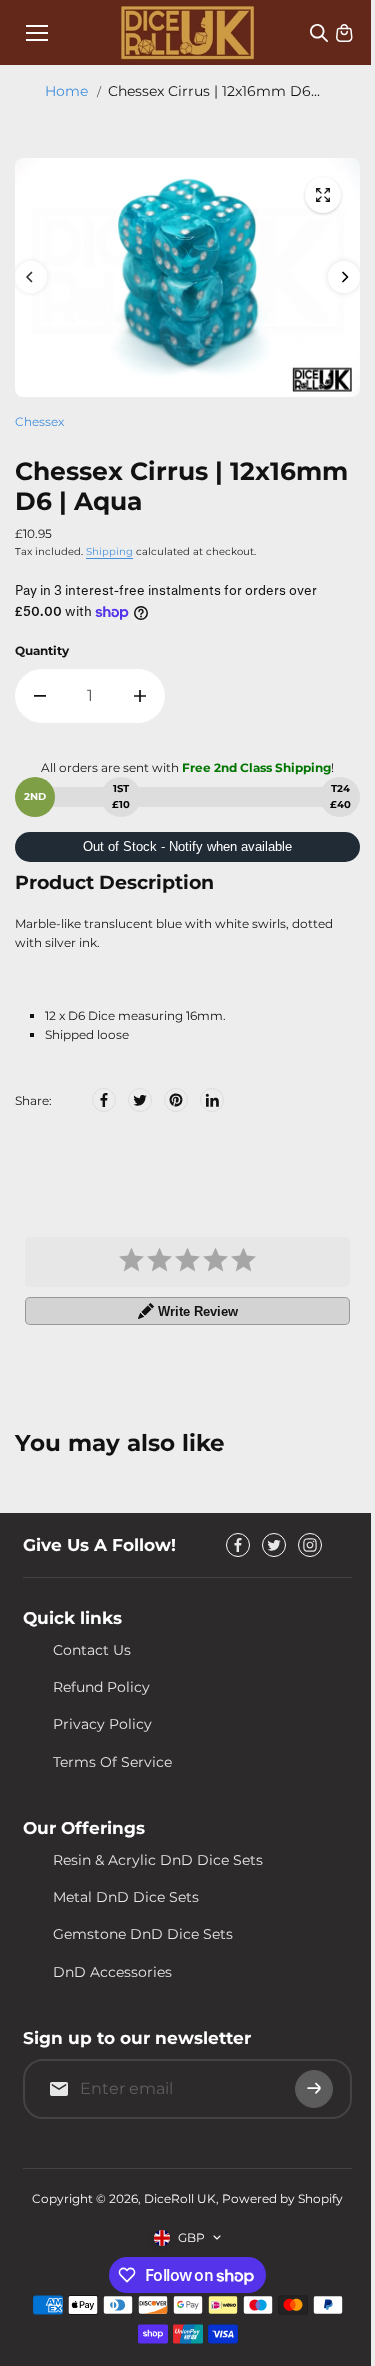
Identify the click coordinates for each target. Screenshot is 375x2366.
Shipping (109, 551)
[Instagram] (310, 1545)
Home (66, 91)
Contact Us (92, 1650)
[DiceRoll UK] (187, 32)
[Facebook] (104, 1100)
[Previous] (31, 277)
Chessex (39, 421)
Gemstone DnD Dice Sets (143, 1934)
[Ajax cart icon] (344, 33)
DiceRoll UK (180, 2198)
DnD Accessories (112, 1972)
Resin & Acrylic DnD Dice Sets (158, 1860)
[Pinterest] (176, 1100)
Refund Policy (101, 1687)
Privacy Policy (102, 1724)
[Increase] (140, 696)
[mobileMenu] (37, 33)
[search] (319, 33)
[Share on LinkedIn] (212, 1100)
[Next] (344, 277)
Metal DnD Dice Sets (126, 1897)
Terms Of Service (112, 1762)
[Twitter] (140, 1100)
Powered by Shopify (282, 2198)
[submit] (314, 2089)
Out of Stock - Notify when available (187, 846)
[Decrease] (40, 696)
